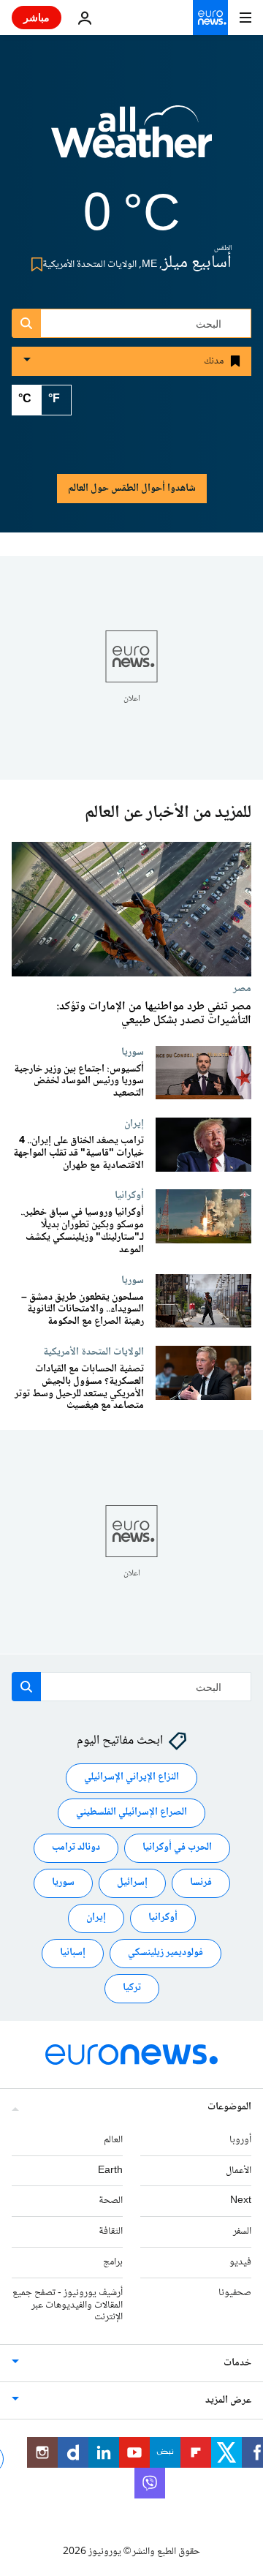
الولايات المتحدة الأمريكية (94, 1352)
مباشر (37, 17)
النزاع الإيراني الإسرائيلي (131, 1777)
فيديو (240, 2262)
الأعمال (239, 2170)
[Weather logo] (131, 141)
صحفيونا (235, 2292)
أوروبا (240, 2139)
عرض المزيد (228, 2400)
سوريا (133, 1052)
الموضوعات (229, 2106)
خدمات (237, 2363)
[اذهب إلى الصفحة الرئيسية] (210, 18)
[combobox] (131, 323)
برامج (113, 2262)
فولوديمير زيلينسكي (165, 1953)
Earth (110, 2170)
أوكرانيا (129, 1196)
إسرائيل (132, 1883)
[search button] (26, 323)
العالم (113, 2139)
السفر (242, 2232)
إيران (134, 1123)
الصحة (111, 2201)
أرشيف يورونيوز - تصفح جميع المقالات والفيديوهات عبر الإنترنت (68, 2305)
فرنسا (201, 1883)
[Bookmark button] (34, 264)
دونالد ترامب (76, 1848)
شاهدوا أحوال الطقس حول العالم (132, 489)
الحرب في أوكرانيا (177, 1848)
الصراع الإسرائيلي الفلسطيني (131, 1812)
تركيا (132, 1988)
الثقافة (111, 2232)
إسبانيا (73, 1953)
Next (241, 2201)
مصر (242, 989)
